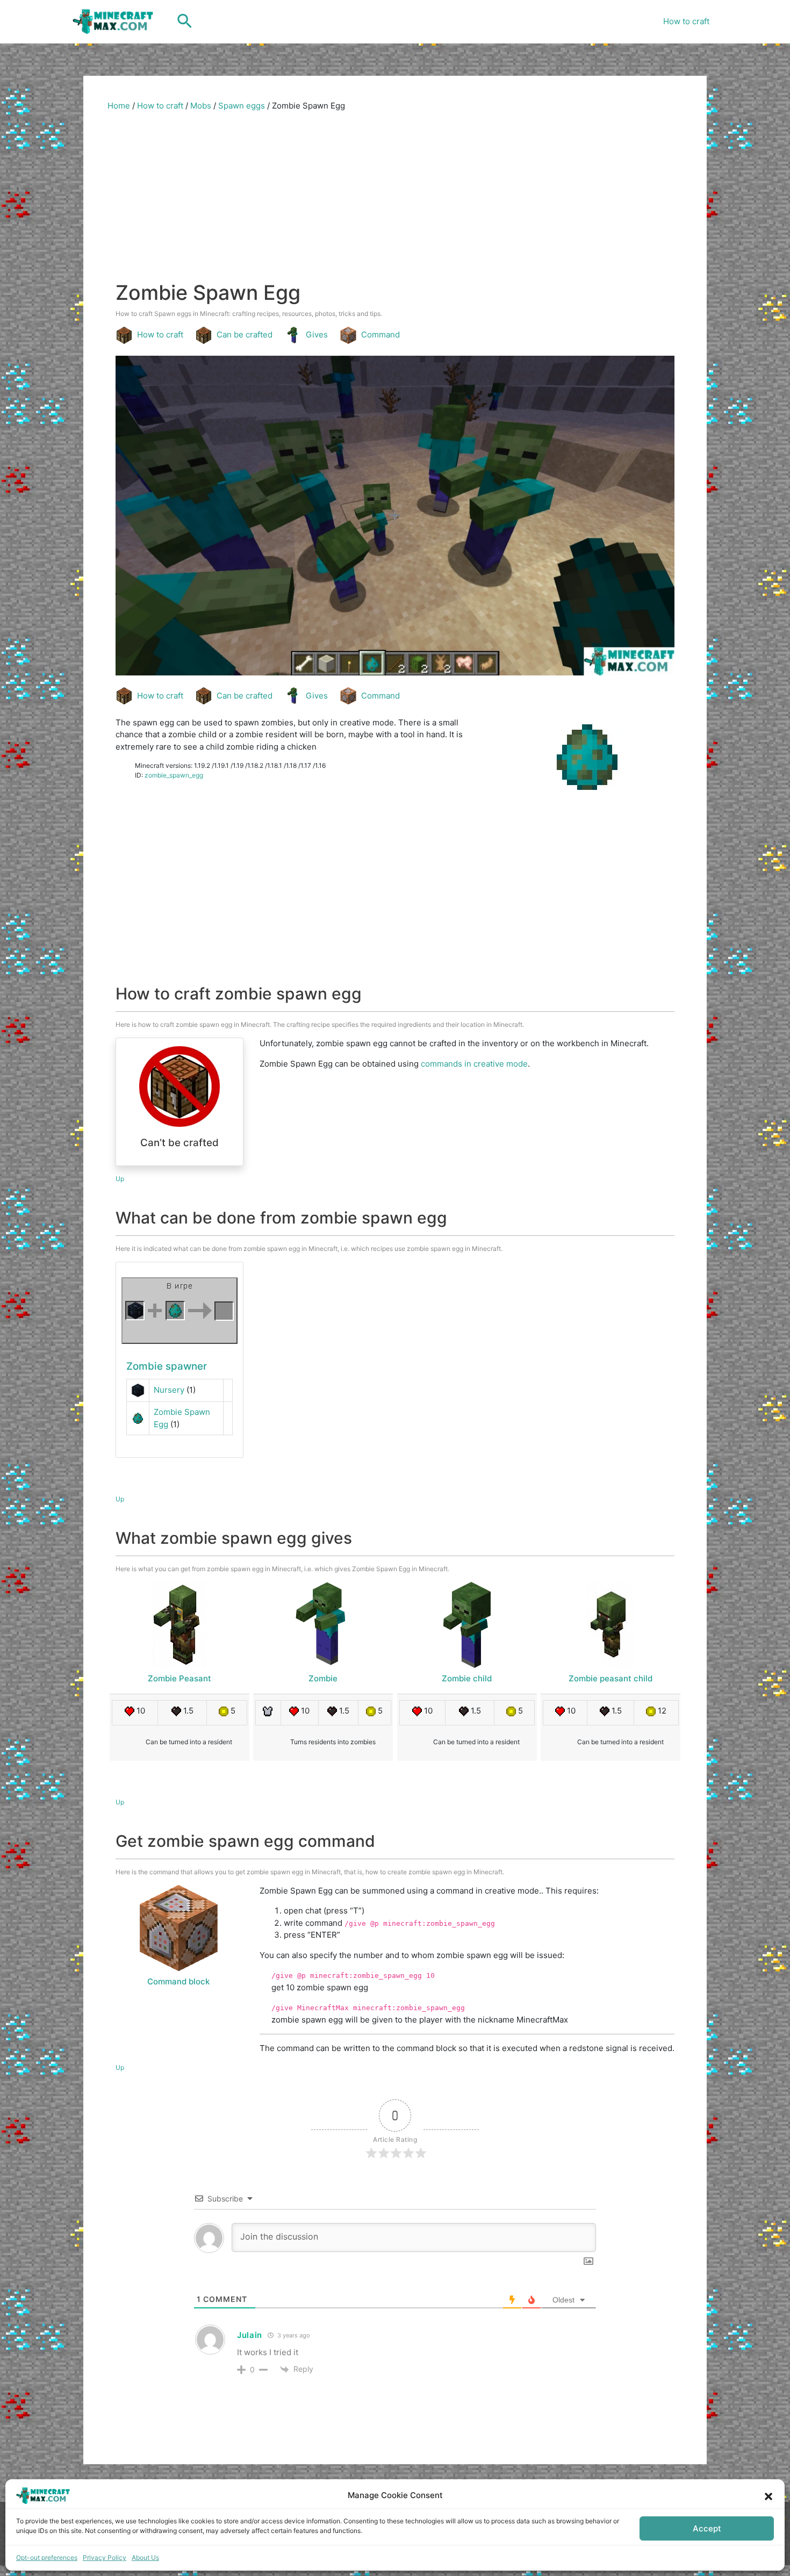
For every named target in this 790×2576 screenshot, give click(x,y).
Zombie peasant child (611, 1678)
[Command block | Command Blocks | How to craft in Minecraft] (178, 1928)
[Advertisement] (395, 200)
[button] (769, 2495)
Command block (178, 1981)
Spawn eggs (242, 106)
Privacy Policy (105, 2557)
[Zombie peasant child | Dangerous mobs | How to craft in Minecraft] (611, 1625)
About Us (145, 2557)
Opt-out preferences (47, 2557)
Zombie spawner (167, 1366)
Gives (317, 334)
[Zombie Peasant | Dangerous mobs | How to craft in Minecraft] (179, 1625)
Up (120, 1179)
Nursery (169, 1390)
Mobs (201, 106)
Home (119, 106)
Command (380, 334)
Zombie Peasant (179, 1678)
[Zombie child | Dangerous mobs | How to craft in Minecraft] (467, 1625)
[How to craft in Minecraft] (179, 1311)
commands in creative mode (474, 1064)
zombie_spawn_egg (174, 775)
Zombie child (467, 1678)
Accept (707, 2528)
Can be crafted (245, 334)
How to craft (686, 21)
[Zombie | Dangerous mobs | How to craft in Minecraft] (323, 1625)
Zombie (323, 1678)
